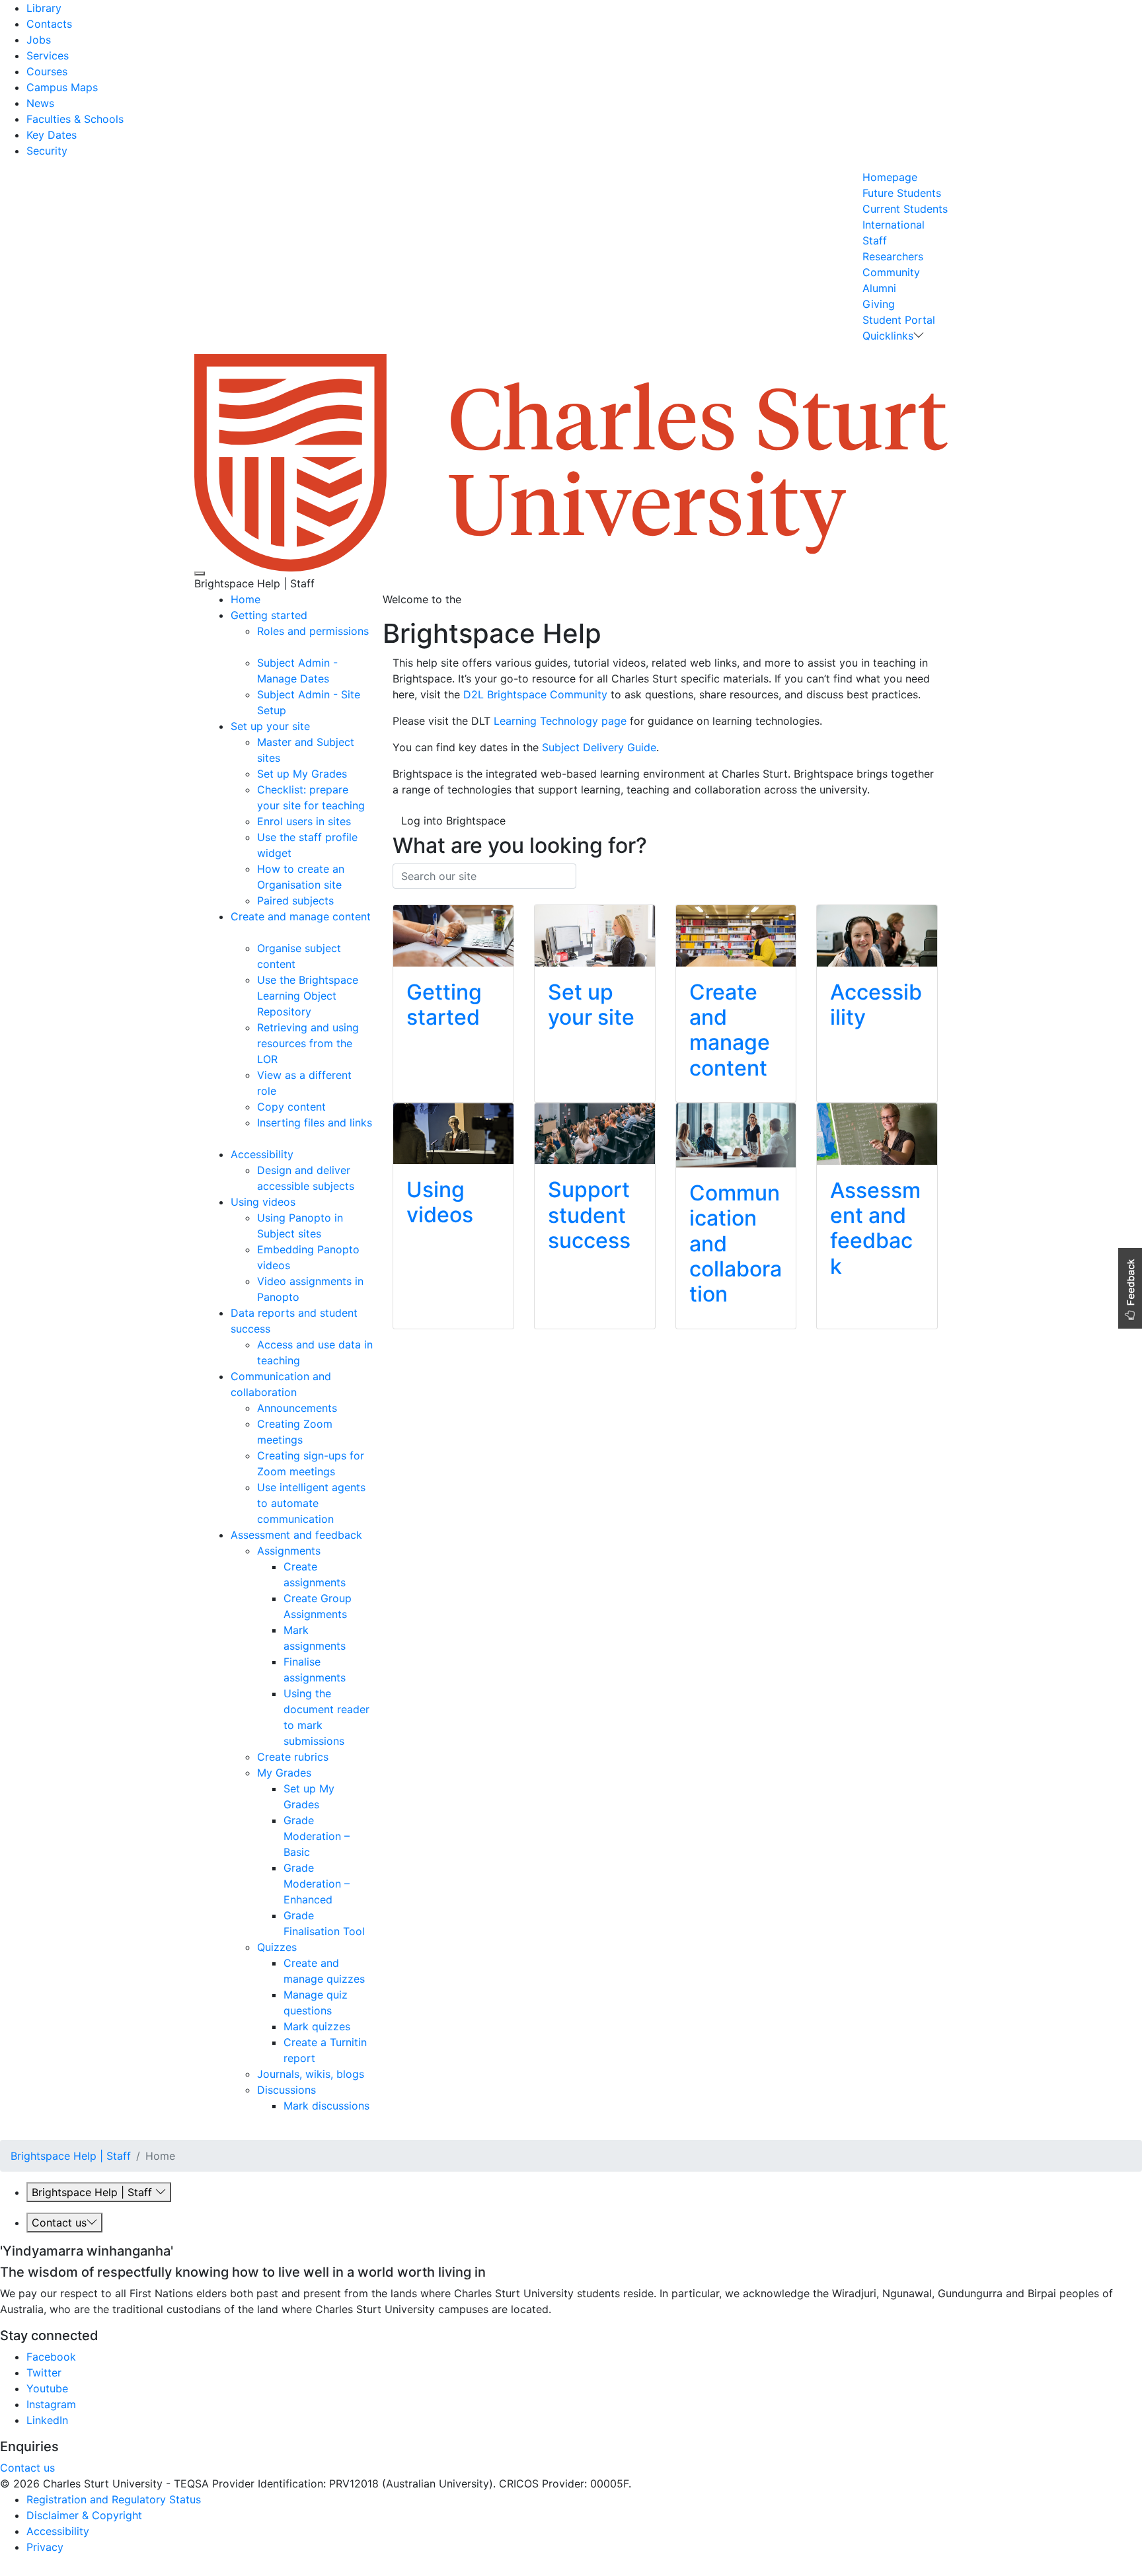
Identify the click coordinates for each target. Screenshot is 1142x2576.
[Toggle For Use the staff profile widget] (296, 853)
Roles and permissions (313, 631)
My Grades (284, 1773)
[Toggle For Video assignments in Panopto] (304, 1297)
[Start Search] (401, 898)
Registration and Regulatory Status (114, 2499)
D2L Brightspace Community (535, 694)
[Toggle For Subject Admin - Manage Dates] (334, 679)
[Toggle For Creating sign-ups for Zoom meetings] (340, 1471)
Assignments (289, 1551)
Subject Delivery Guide (599, 747)
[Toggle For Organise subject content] (300, 964)
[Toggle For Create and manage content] (232, 932)
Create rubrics (293, 1757)
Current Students (905, 209)
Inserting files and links (315, 1122)
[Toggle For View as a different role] (281, 1091)
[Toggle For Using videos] (300, 1202)
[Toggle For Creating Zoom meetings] (308, 1440)
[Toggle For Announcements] (342, 1408)
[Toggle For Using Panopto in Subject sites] (326, 1233)
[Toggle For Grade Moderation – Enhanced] (337, 1899)
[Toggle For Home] (265, 599)
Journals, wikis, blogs (311, 2074)
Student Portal (899, 320)
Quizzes (277, 1947)
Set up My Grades (302, 774)
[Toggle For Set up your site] (315, 726)
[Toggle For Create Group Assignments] (352, 1614)
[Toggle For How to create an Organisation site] (347, 885)
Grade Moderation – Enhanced (317, 1884)
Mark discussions (326, 2106)
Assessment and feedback (296, 1535)
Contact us (59, 2223)
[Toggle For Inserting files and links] (259, 1138)
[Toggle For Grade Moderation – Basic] (315, 1852)
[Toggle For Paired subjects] (339, 901)
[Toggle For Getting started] (312, 615)
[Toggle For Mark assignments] (351, 1646)
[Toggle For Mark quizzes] (355, 2026)
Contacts (49, 24)
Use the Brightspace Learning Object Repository (308, 996)
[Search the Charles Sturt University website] (200, 573)
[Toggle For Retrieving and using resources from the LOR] (283, 1059)
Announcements (297, 1408)
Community (891, 272)
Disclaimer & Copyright (84, 2515)
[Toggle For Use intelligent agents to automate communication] (339, 1519)
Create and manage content (301, 916)
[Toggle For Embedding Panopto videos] (295, 1265)
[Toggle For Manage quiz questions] (337, 2010)
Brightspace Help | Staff (71, 2156)
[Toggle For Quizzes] (302, 1947)
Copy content (291, 1107)
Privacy (45, 2547)
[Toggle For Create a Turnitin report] (320, 2058)
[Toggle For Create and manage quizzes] (370, 1979)
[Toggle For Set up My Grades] (352, 774)
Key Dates (52, 135)
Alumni (879, 288)
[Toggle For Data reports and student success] (275, 1329)
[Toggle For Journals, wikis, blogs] (369, 2074)
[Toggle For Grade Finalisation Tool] (370, 1931)
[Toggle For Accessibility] (298, 1154)
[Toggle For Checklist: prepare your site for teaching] (370, 805)
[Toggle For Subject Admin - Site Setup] (291, 710)
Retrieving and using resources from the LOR (308, 1043)
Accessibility (262, 1154)
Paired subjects (295, 901)
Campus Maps (62, 87)
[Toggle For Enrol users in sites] (356, 821)
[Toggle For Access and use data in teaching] (305, 1360)
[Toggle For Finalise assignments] (351, 1677)
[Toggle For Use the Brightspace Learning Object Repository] (316, 1012)
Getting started (269, 615)
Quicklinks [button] (888, 336)
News (40, 103)
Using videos (263, 1202)
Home (246, 599)
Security (47, 151)
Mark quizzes (317, 2026)
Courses (47, 71)
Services (48, 55)
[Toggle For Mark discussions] (285, 2121)
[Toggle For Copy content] (331, 1107)
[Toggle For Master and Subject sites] (285, 758)
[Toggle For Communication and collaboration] (302, 1392)
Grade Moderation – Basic (317, 1836)
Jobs (39, 40)
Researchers (893, 256)
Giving (879, 304)
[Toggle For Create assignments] (351, 1582)
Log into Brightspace (453, 821)
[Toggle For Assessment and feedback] (367, 1535)
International (894, 225)
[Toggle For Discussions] (321, 2090)
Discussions (286, 2090)
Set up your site (270, 726)
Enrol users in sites (304, 821)
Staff (875, 240)
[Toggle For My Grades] (316, 1773)
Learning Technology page (560, 721)
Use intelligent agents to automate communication (311, 1503)
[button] (1130, 1288)
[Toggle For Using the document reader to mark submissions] (349, 1741)
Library (44, 8)
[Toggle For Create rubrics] (333, 1757)
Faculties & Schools (75, 119)
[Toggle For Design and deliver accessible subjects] (359, 1186)
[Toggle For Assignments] (325, 1551)
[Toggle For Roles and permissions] (259, 647)
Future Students (902, 193)
